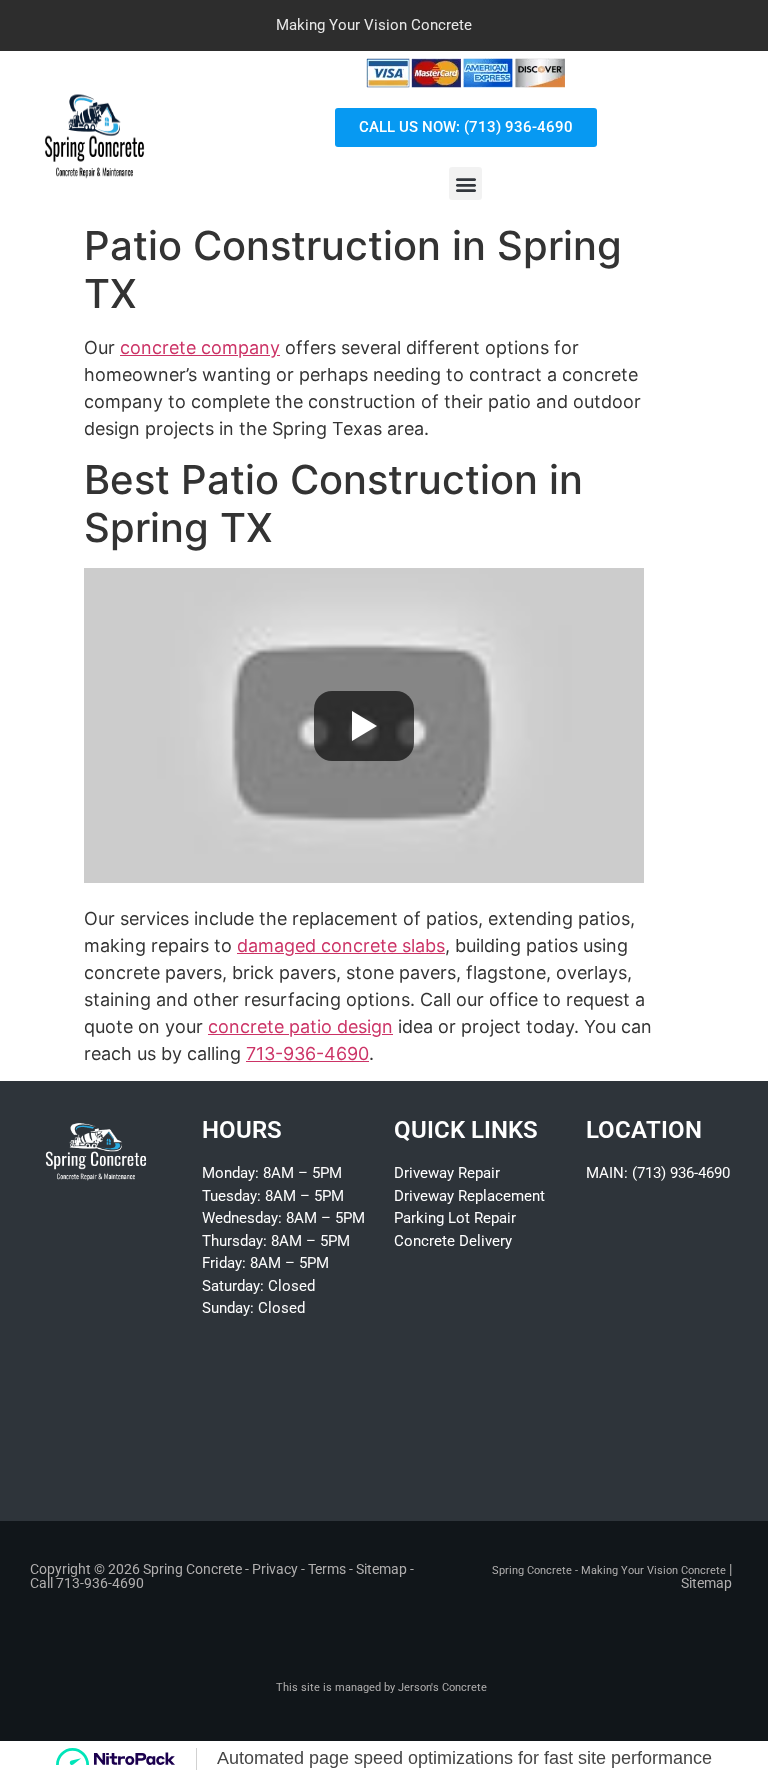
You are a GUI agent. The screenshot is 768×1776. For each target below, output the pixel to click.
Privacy (275, 1569)
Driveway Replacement (469, 1196)
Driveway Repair (447, 1173)
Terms (327, 1569)
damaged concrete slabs (341, 945)
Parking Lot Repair (455, 1218)
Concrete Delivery (453, 1241)
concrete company (200, 347)
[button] (465, 183)
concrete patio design (300, 1026)
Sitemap (381, 1569)
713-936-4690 (307, 1053)
